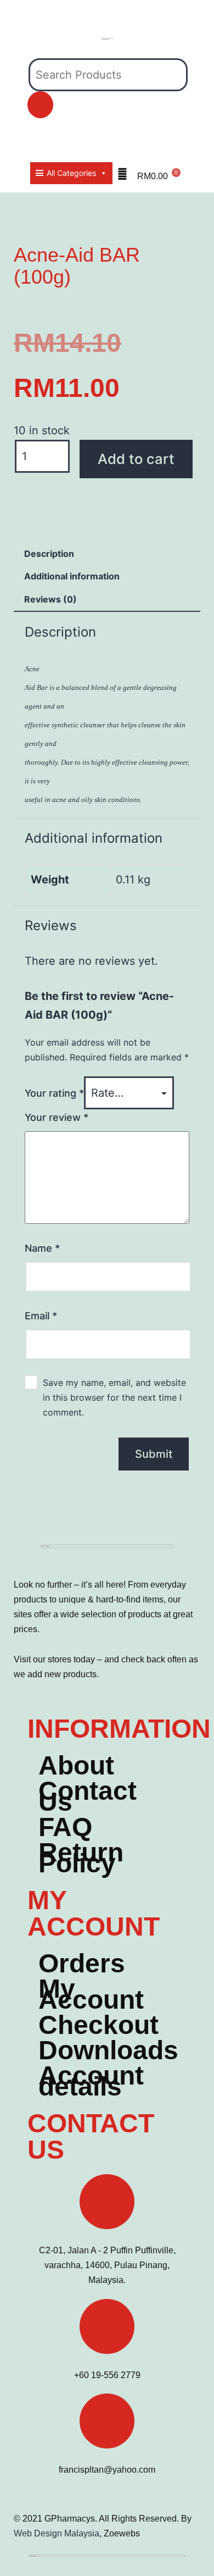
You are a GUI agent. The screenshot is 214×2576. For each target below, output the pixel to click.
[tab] (49, 554)
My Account (91, 1994)
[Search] (40, 105)
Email (41, 1316)
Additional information (72, 576)
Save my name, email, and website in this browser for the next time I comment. (114, 1397)
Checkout (98, 2025)
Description (49, 554)
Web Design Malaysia (57, 2533)
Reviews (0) (50, 599)
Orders (82, 1964)
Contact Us (88, 1796)
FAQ (65, 1827)
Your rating (54, 1093)
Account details (91, 2081)
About (76, 1766)
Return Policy (81, 1858)
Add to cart (136, 459)
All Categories (71, 173)
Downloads (108, 2050)
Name (42, 1248)
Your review (57, 1117)
